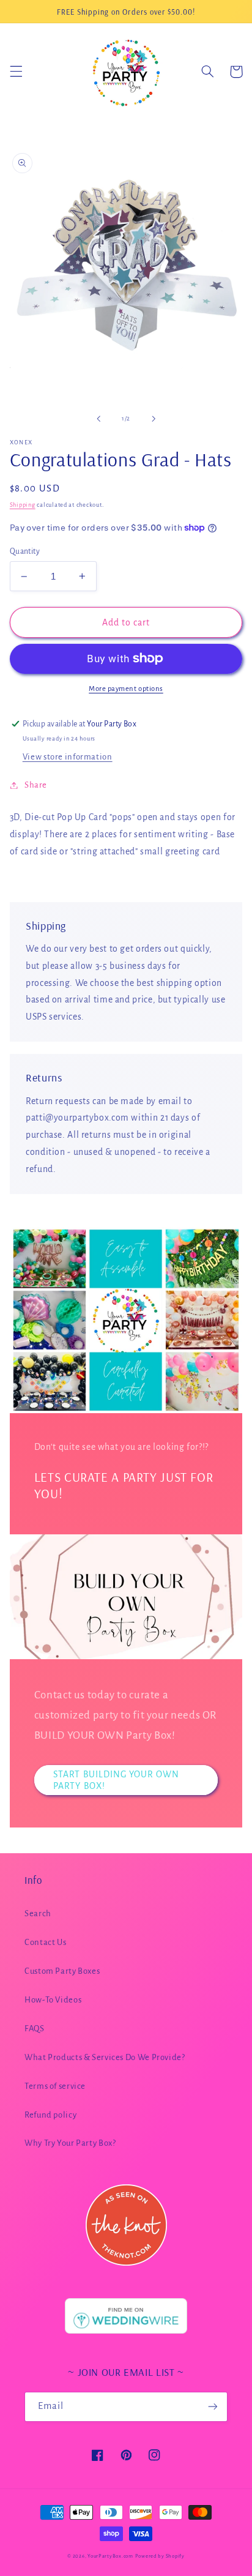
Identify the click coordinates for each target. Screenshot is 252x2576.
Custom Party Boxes (62, 1971)
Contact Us (45, 1942)
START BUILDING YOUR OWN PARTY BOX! (116, 1780)
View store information (68, 757)
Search (38, 1913)
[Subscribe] (213, 2407)
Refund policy (50, 2115)
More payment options (126, 689)
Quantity (25, 551)
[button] (16, 72)
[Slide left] (98, 419)
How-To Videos (53, 2000)
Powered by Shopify (160, 2556)
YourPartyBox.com (110, 2556)
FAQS (35, 2029)
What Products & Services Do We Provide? (105, 2057)
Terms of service (55, 2086)
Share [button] (36, 785)
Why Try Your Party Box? (70, 2143)
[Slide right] (154, 419)
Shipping (23, 505)
